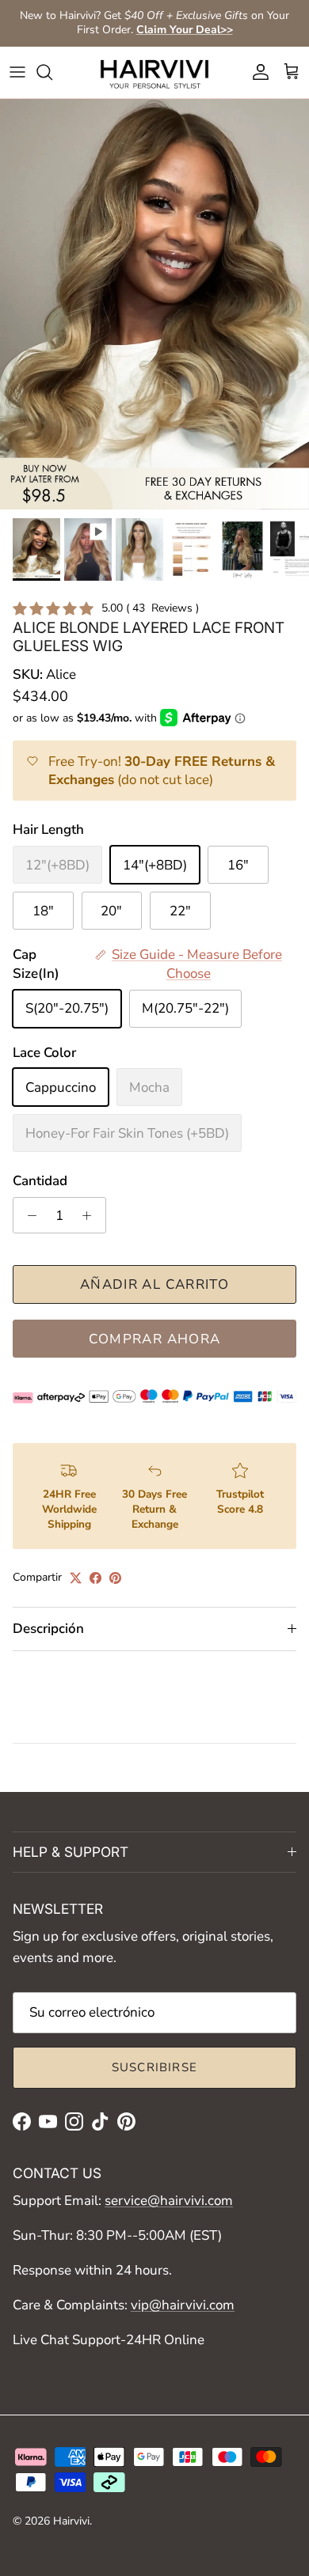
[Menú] (17, 72)
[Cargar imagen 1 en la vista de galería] (154, 305)
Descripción (48, 1629)
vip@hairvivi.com (183, 2305)
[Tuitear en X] (76, 1578)
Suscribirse (154, 2067)
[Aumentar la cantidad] (91, 1215)
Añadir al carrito (154, 1284)
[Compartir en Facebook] (95, 1578)
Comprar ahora (155, 1339)
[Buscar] (52, 72)
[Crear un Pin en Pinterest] (115, 1578)
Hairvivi (71, 2521)
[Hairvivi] (154, 72)
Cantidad (40, 1181)
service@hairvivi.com (169, 2201)
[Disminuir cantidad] (28, 1215)
